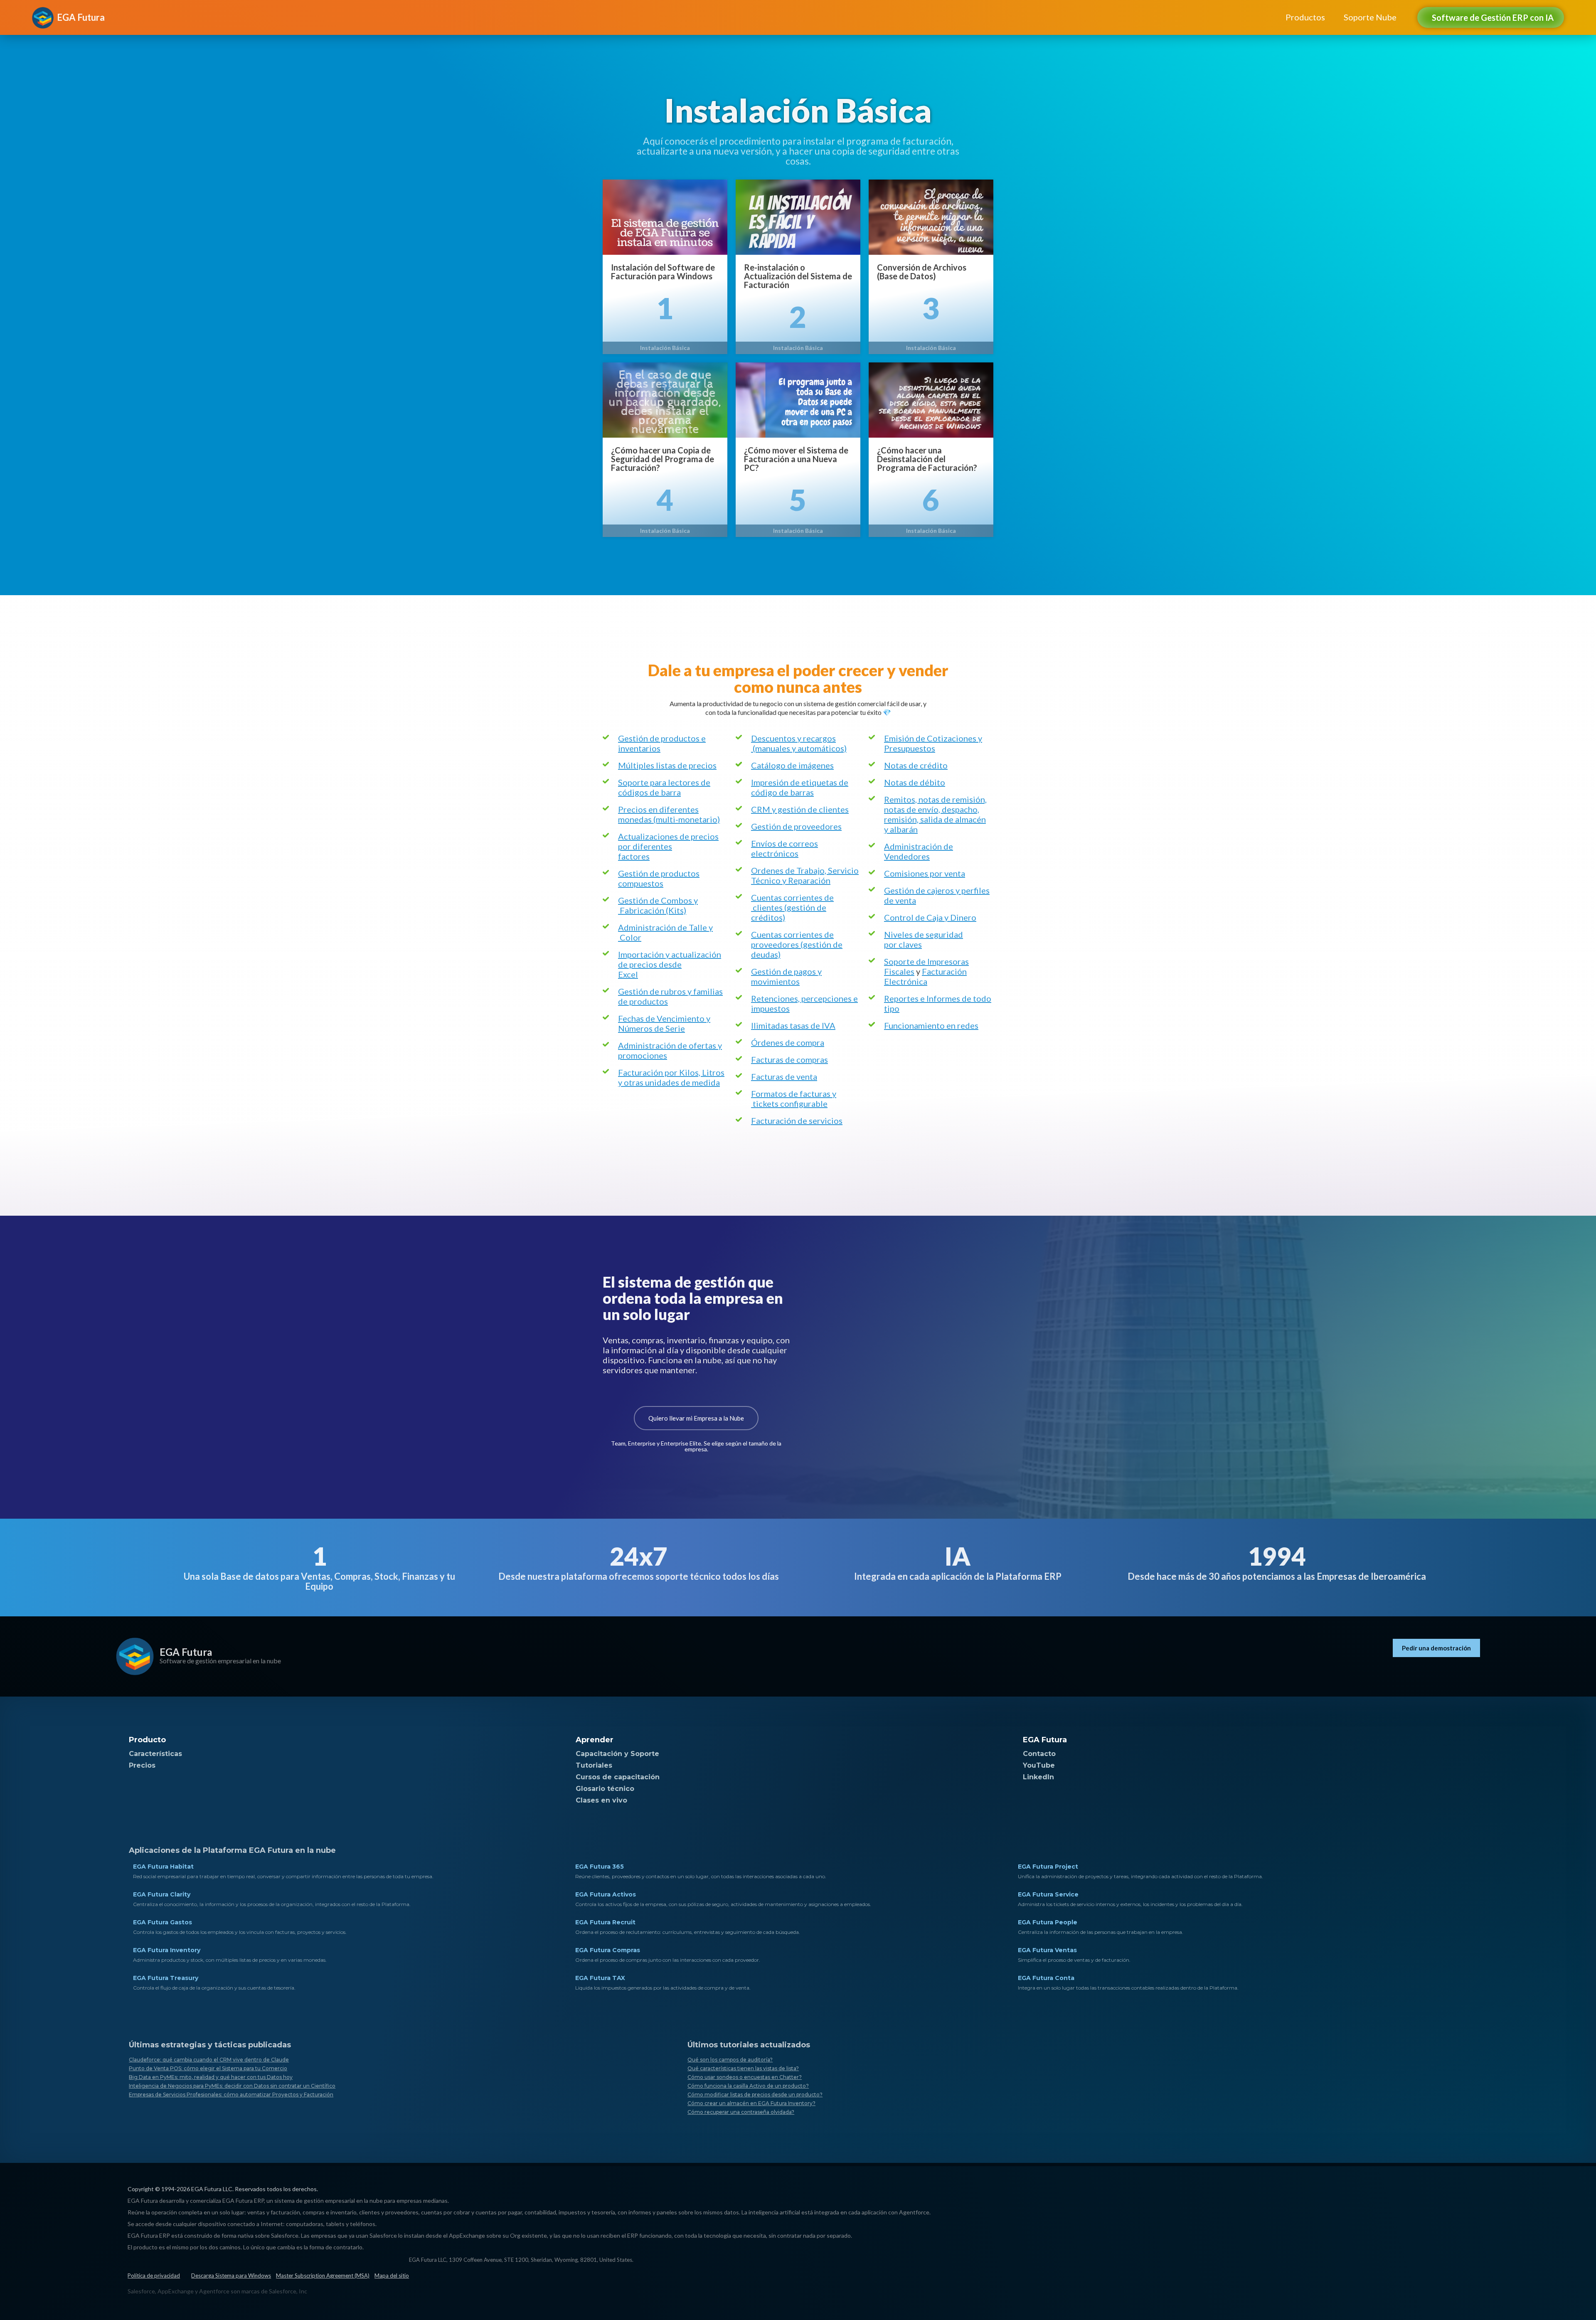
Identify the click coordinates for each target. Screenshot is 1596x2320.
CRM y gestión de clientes (800, 809)
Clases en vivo (601, 1800)
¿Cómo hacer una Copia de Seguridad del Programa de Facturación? (663, 459)
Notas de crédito (916, 765)
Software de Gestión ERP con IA (1493, 17)
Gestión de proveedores (796, 826)
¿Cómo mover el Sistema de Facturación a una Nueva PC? (796, 459)
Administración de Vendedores (919, 851)
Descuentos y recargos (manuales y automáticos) (799, 743)
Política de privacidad (154, 2276)
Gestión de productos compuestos (659, 878)
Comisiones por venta (925, 873)
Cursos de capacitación (618, 1777)
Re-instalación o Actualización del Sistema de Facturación (798, 276)
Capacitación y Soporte (617, 1754)
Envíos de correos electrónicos (784, 848)
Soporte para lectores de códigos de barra (664, 787)
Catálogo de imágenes (792, 765)
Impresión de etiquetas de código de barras (800, 787)
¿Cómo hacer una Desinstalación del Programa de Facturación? (927, 459)
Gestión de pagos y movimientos (786, 976)
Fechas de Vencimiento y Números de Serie (664, 1023)
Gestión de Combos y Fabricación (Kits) (658, 905)
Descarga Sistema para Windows (231, 2276)
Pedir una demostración (1436, 1648)
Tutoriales (594, 1765)
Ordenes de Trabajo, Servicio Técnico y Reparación (805, 875)
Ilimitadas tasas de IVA (793, 1025)
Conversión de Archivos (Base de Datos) (922, 272)
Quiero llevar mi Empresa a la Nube (696, 1418)
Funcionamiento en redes (931, 1025)
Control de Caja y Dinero (930, 917)
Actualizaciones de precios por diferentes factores (668, 846)
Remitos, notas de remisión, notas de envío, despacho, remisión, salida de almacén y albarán (935, 814)
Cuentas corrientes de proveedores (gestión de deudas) (797, 944)
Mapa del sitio (392, 2276)
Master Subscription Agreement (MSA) (323, 2276)
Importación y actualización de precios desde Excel (670, 964)
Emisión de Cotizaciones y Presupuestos (933, 743)
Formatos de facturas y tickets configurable (794, 1098)
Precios (142, 1765)
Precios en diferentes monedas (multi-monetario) (669, 814)
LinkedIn (1038, 1777)
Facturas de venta (784, 1076)
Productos (1305, 17)
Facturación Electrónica (925, 976)
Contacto (1039, 1754)
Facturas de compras (789, 1059)
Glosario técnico (605, 1789)
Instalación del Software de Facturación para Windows (663, 272)
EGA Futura (186, 1652)
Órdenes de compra (788, 1042)
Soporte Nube (1370, 17)
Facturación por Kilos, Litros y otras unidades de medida (671, 1077)
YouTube (1039, 1765)
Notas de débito (915, 782)
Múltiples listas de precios (667, 765)
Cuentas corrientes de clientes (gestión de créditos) (792, 907)
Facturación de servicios (797, 1121)
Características (155, 1754)
